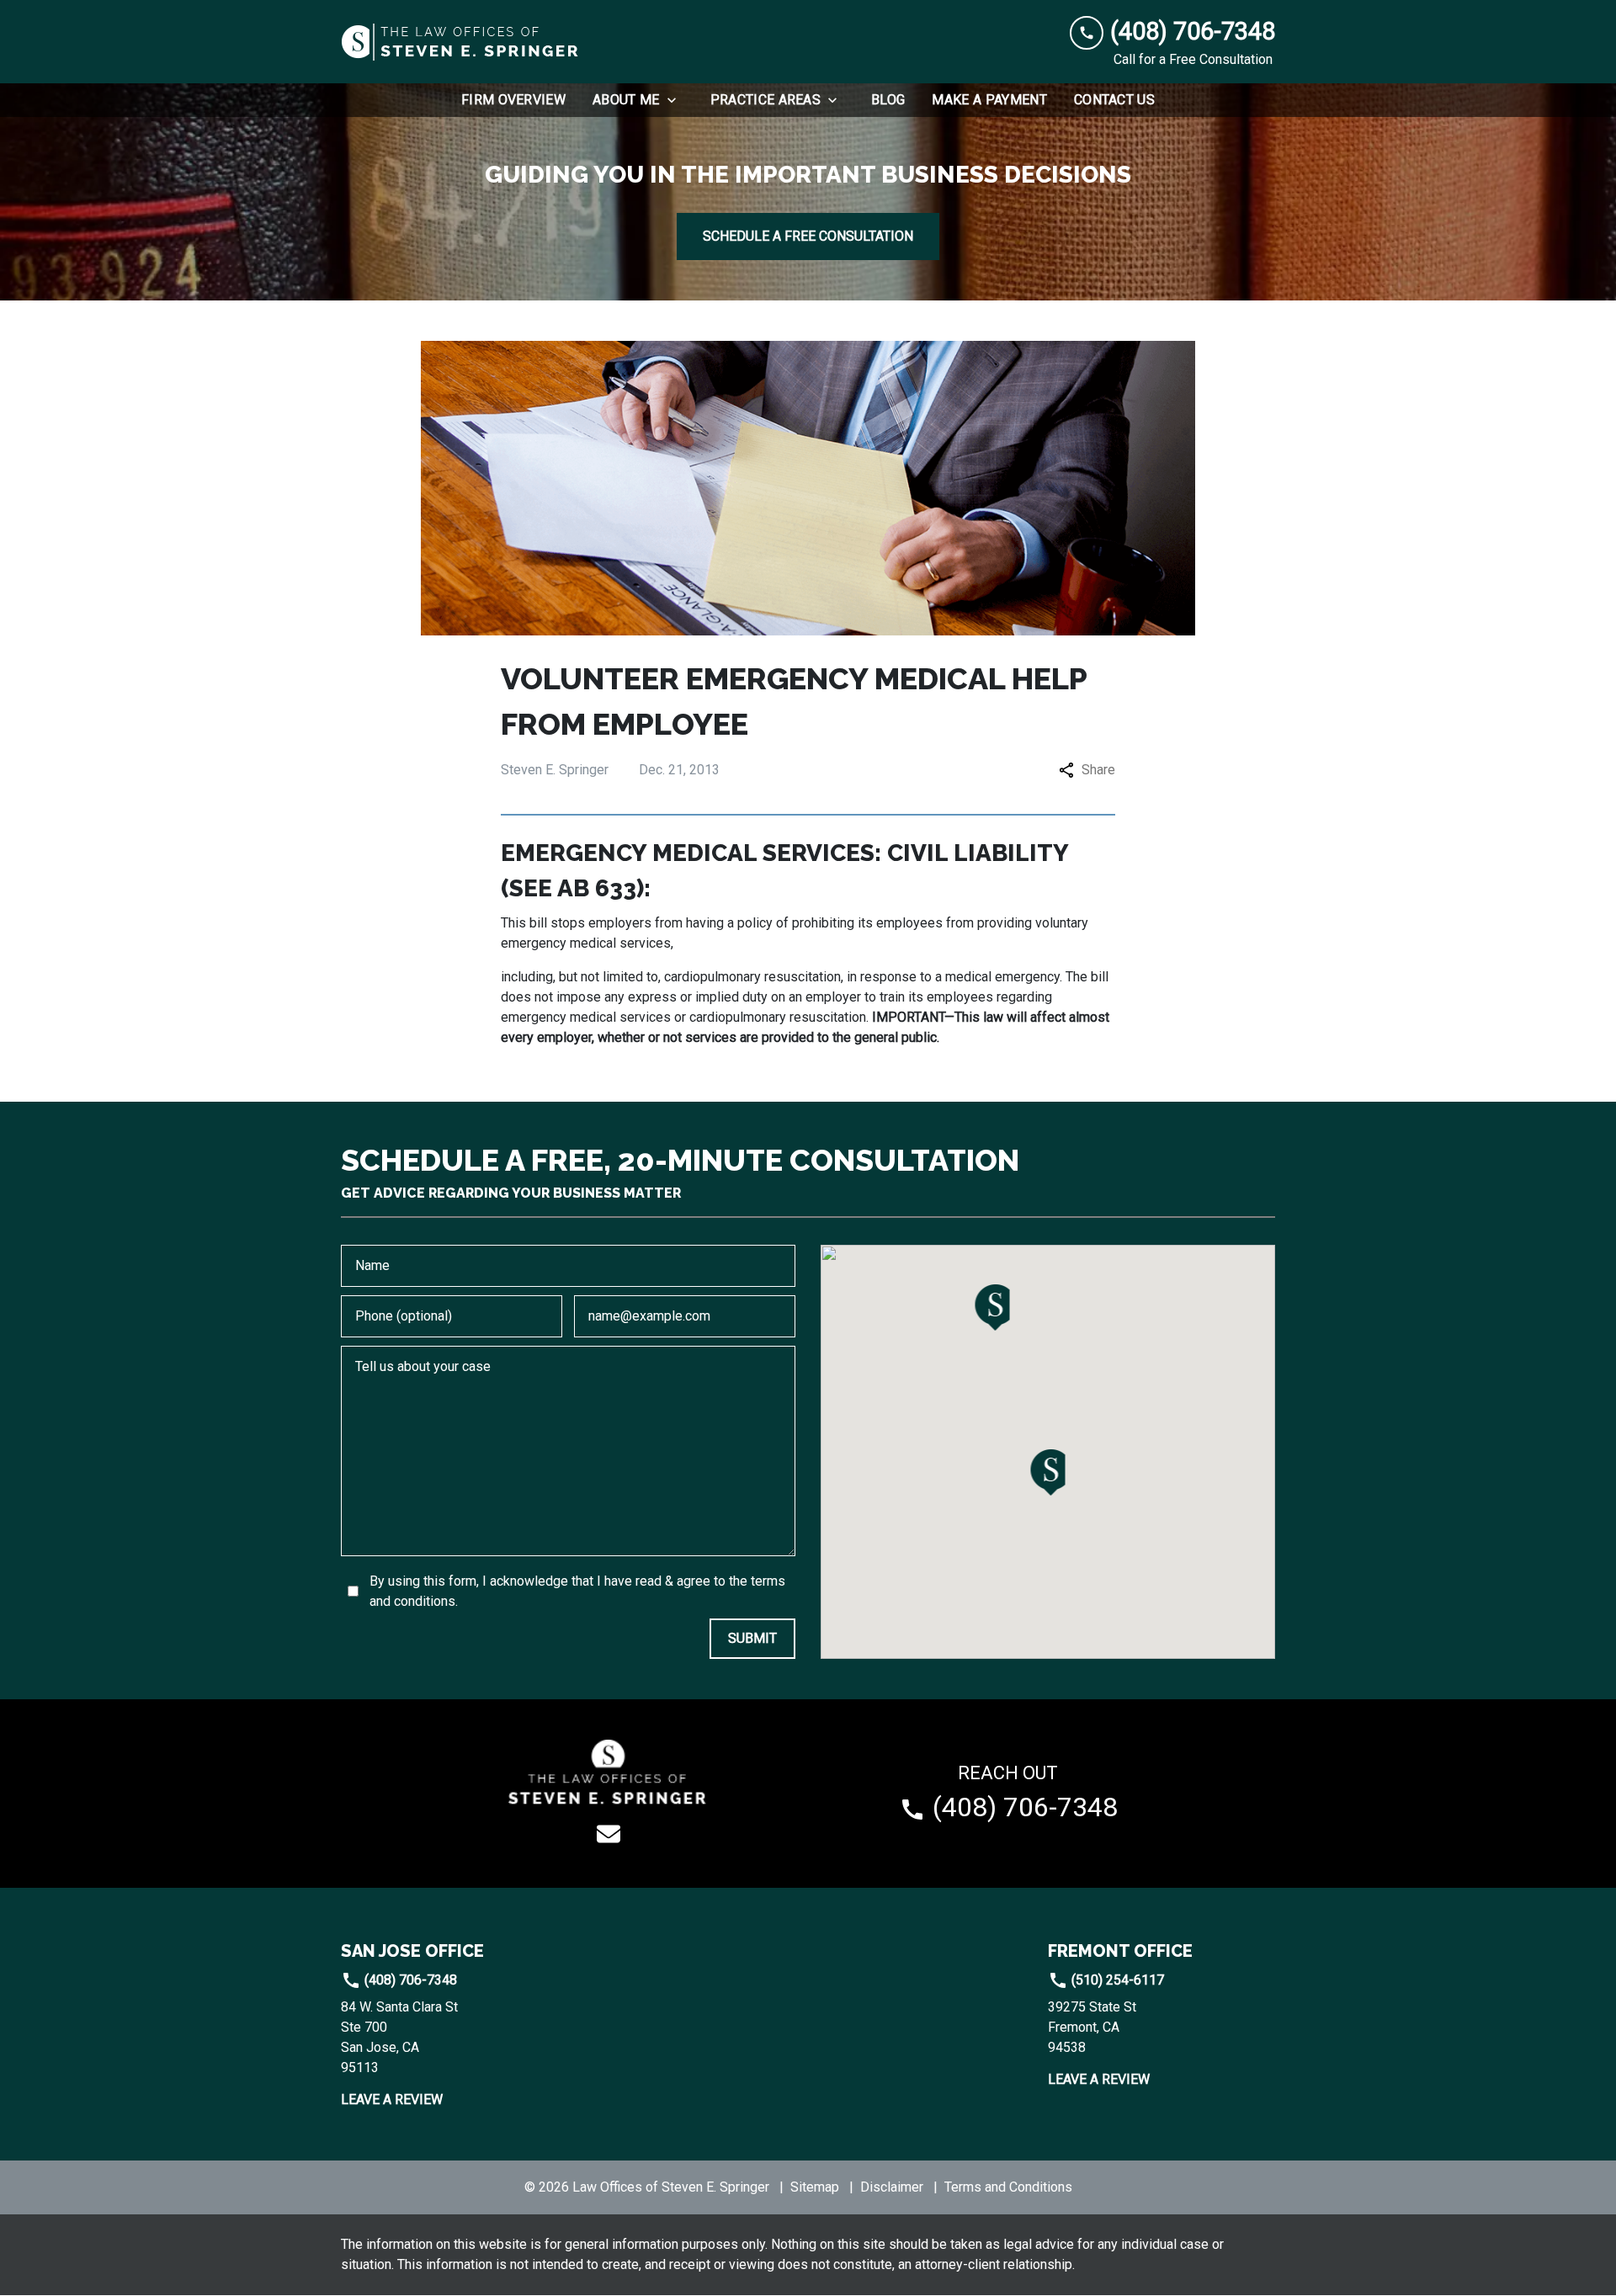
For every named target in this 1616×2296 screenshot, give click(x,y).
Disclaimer (892, 2187)
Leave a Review (392, 2099)
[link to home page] (461, 42)
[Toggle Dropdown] (677, 100)
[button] (1048, 1472)
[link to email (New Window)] (609, 1834)
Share (1098, 770)
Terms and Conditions (1008, 2187)
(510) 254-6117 (1116, 1980)
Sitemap (815, 2187)
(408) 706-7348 (409, 1980)
